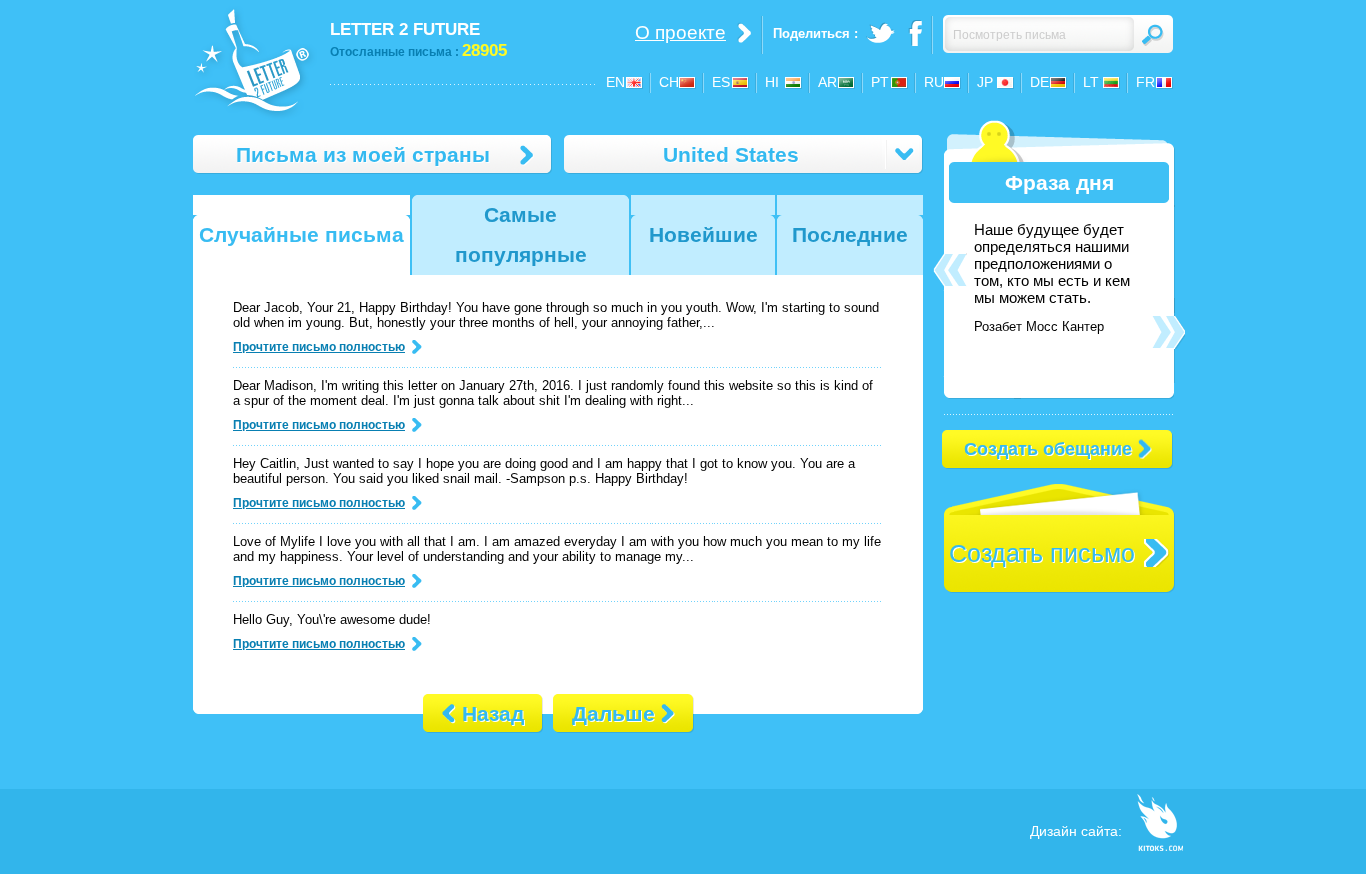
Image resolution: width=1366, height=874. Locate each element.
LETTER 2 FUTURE (405, 29)
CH (669, 82)
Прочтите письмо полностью (319, 347)
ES (721, 82)
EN (615, 82)
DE (1039, 82)
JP (985, 82)
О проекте (680, 32)
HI (772, 82)
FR (1145, 82)
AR (827, 82)
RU (934, 82)
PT (880, 82)
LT (1091, 82)
